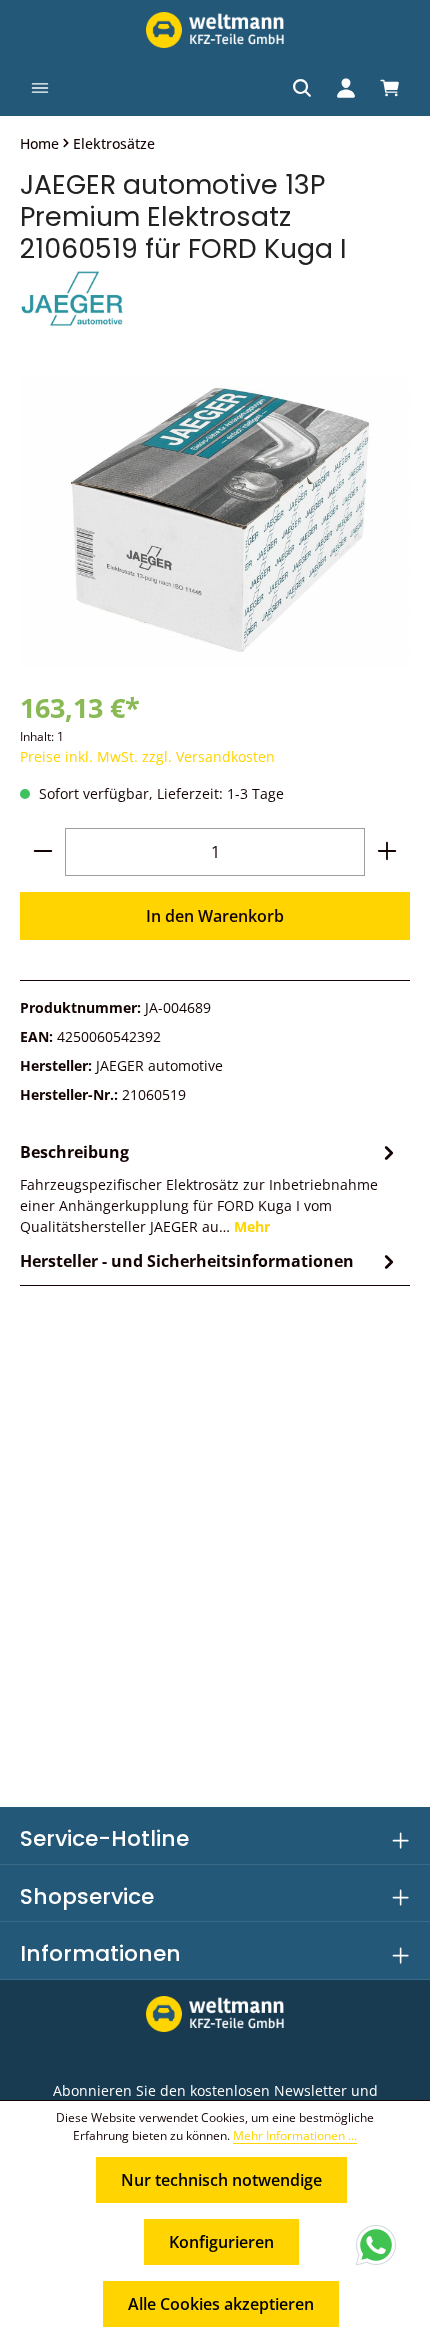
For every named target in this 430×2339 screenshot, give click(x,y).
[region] (215, 521)
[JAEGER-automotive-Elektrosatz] (215, 521)
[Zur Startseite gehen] (215, 30)
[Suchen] (302, 88)
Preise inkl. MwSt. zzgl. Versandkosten (147, 756)
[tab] (210, 1187)
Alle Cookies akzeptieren (221, 2304)
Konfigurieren (221, 2242)
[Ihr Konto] (346, 88)
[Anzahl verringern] (43, 852)
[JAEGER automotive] (215, 300)
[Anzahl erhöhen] (387, 852)
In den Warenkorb (215, 916)
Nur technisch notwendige (221, 2180)
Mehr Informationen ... (295, 2135)
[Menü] (40, 88)
